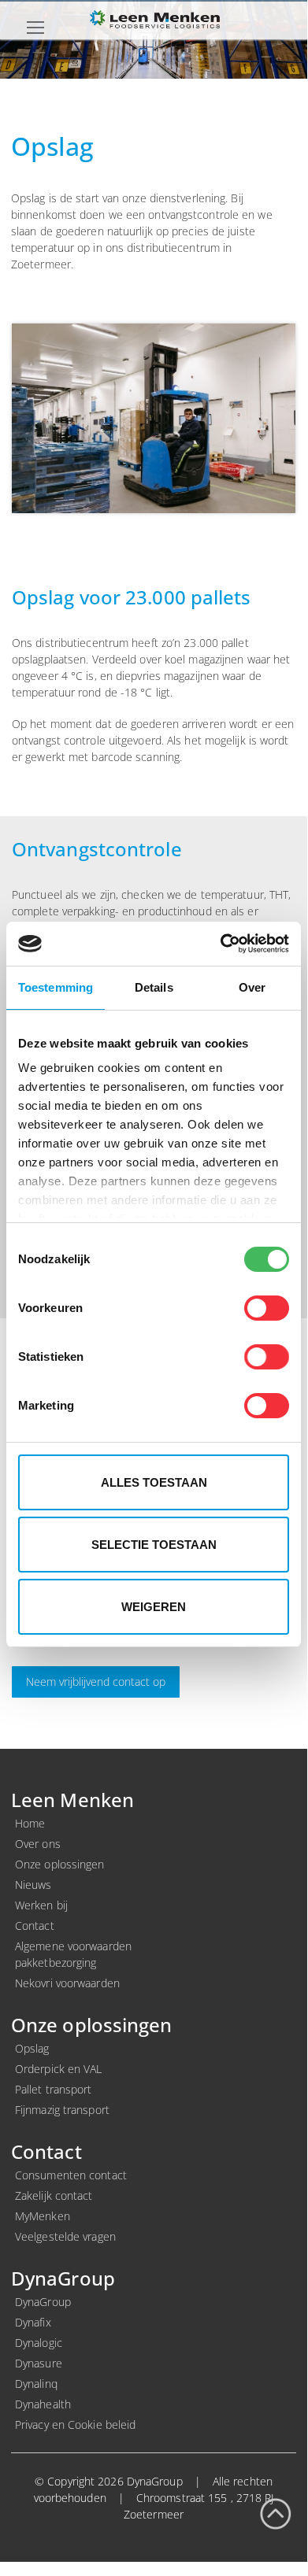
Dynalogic (39, 2343)
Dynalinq (36, 2384)
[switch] (267, 1308)
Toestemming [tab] (56, 987)
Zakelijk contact (54, 2195)
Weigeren (154, 1607)
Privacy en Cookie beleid (75, 2424)
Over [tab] (252, 987)
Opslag (32, 2048)
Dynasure (39, 2363)
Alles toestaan (154, 1482)
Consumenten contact (71, 2175)
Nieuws (33, 1885)
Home (30, 1823)
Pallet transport (54, 2089)
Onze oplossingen (60, 1864)
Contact (35, 1926)
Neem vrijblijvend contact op (96, 1682)
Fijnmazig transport (62, 2110)
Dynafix (33, 2322)
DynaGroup (43, 2302)
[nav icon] (35, 27)
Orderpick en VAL (59, 2069)
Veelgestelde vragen (65, 2236)
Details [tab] (154, 987)
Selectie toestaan (154, 1545)
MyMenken (43, 2216)
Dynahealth (43, 2404)
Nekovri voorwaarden (67, 1983)
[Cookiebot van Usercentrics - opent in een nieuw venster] (221, 944)
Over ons (38, 1844)
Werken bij (41, 1905)
